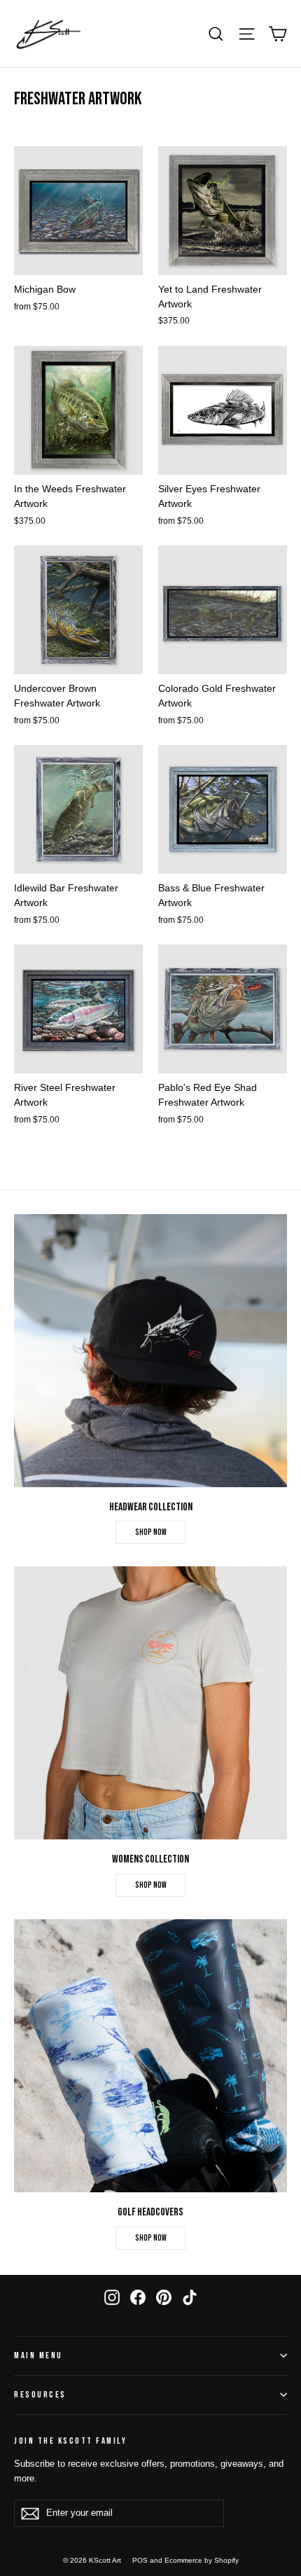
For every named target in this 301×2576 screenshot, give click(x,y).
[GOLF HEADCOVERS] (150, 2056)
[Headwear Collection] (150, 1351)
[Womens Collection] (150, 1703)
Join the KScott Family (70, 2441)
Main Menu (38, 2356)
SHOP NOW (151, 1532)
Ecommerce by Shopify (202, 2560)
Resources (40, 2395)
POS (140, 2560)
